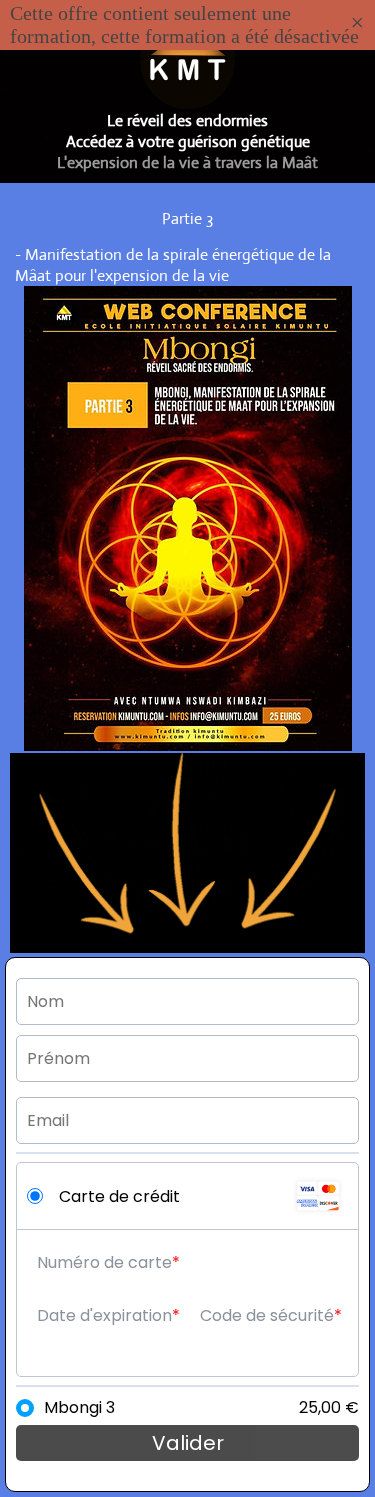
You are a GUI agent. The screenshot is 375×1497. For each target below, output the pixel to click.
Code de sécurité (267, 1315)
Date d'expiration (104, 1315)
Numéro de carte (104, 1262)
